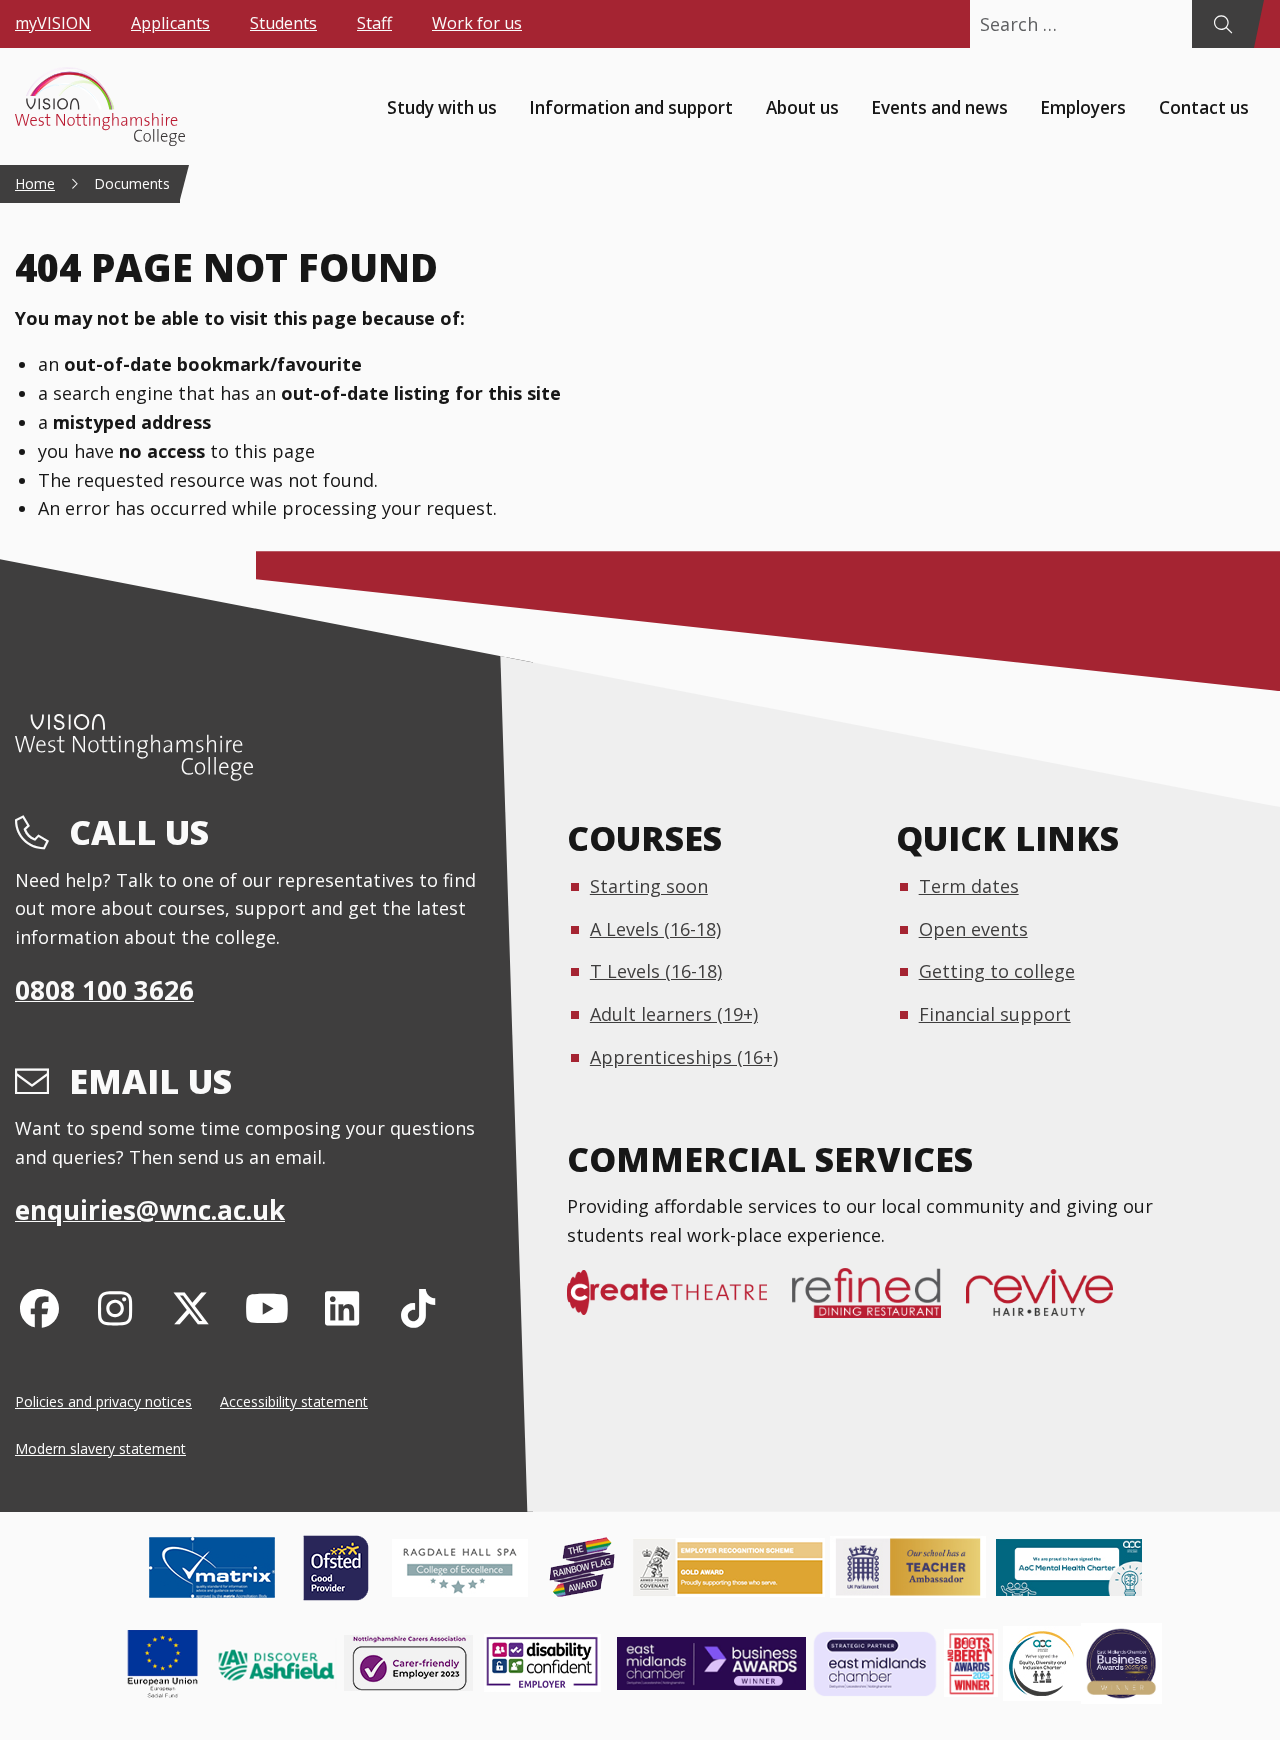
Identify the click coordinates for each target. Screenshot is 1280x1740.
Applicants (170, 23)
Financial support (995, 1014)
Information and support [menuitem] (631, 106)
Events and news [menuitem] (939, 106)
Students (283, 23)
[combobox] (1081, 24)
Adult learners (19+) (674, 1014)
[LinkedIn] (342, 1307)
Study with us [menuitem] (442, 106)
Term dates (969, 886)
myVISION (53, 23)
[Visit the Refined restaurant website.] (879, 1303)
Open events (973, 929)
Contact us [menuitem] (1204, 106)
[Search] (1222, 24)
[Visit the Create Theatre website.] (679, 1303)
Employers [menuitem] (1083, 106)
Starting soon (649, 886)
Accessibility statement (294, 1401)
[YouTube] (266, 1307)
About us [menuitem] (802, 106)
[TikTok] (418, 1307)
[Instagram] (115, 1307)
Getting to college (997, 971)
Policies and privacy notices (103, 1401)
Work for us (477, 23)
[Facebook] (39, 1307)
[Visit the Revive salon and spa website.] (1052, 1303)
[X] (191, 1307)
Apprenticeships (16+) (684, 1057)
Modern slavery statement (100, 1448)
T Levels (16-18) (656, 971)
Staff (374, 23)
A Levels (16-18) (655, 929)
